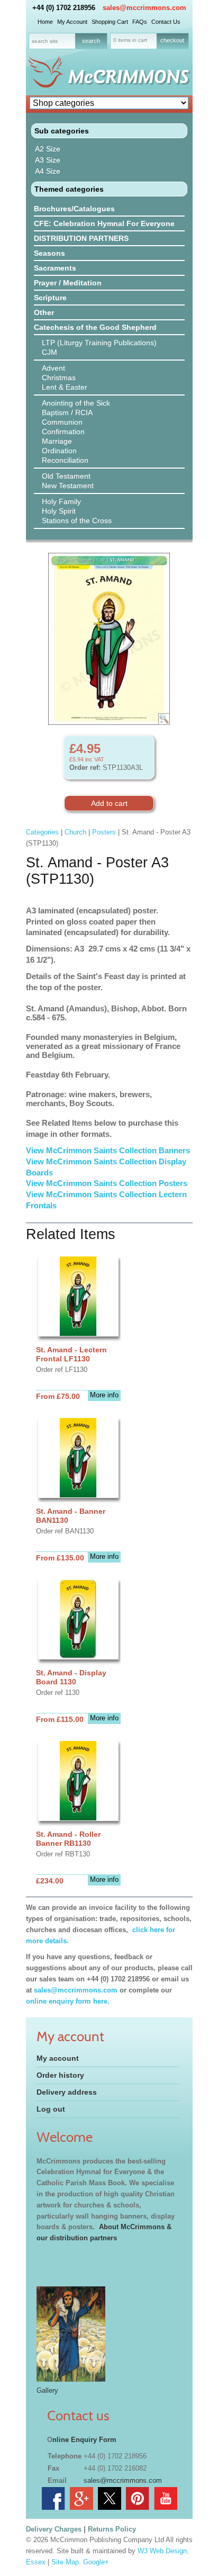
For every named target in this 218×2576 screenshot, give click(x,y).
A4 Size (48, 171)
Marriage (57, 441)
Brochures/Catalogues (74, 209)
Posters (104, 832)
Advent (53, 368)
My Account (72, 22)
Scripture (50, 298)
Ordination (59, 451)
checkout (172, 40)
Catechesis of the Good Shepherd (95, 327)
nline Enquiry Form (84, 2440)
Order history (60, 2075)
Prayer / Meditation (68, 283)
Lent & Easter (65, 387)
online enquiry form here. (68, 2001)
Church (75, 832)
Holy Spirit (59, 511)
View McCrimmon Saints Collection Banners (109, 1150)
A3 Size (48, 160)
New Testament (68, 486)
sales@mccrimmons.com (144, 8)
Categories (42, 832)
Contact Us (166, 22)
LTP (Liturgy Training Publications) (99, 343)
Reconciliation (65, 460)
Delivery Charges (54, 2529)
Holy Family (61, 501)
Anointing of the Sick (76, 403)
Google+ (96, 2562)
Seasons (49, 253)
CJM (49, 352)
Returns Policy (112, 2529)
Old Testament (66, 476)
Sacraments (55, 268)
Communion (62, 422)
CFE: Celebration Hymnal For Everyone (104, 223)
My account (58, 2058)
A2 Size (48, 149)
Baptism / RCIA (67, 412)
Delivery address (67, 2092)
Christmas (59, 378)
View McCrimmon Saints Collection (92, 1161)
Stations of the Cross (77, 520)
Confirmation (63, 432)
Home (45, 22)
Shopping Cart (110, 22)
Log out (51, 2109)
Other (44, 312)
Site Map (65, 2562)
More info (104, 1395)
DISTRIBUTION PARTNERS (81, 238)
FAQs (140, 22)
